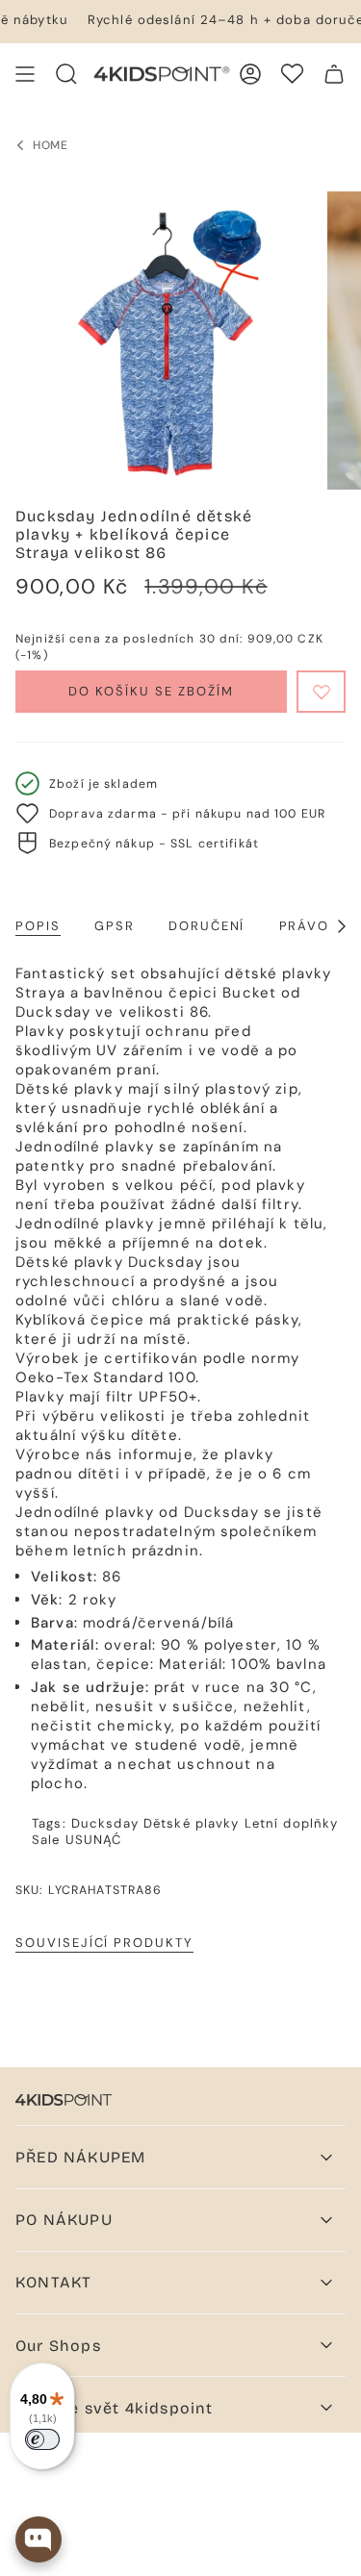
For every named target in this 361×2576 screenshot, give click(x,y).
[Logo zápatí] (64, 2100)
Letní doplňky (292, 1823)
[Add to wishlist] (321, 692)
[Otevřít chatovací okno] (39, 2539)
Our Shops (58, 2346)
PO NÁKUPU (64, 2220)
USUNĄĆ (94, 1840)
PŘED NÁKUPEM (80, 2157)
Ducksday (105, 1823)
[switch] (42, 2439)
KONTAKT (53, 2282)
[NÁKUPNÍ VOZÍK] (334, 74)
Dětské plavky (192, 1823)
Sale (46, 1840)
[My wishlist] (292, 74)
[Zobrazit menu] (25, 74)
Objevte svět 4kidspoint (115, 2408)
